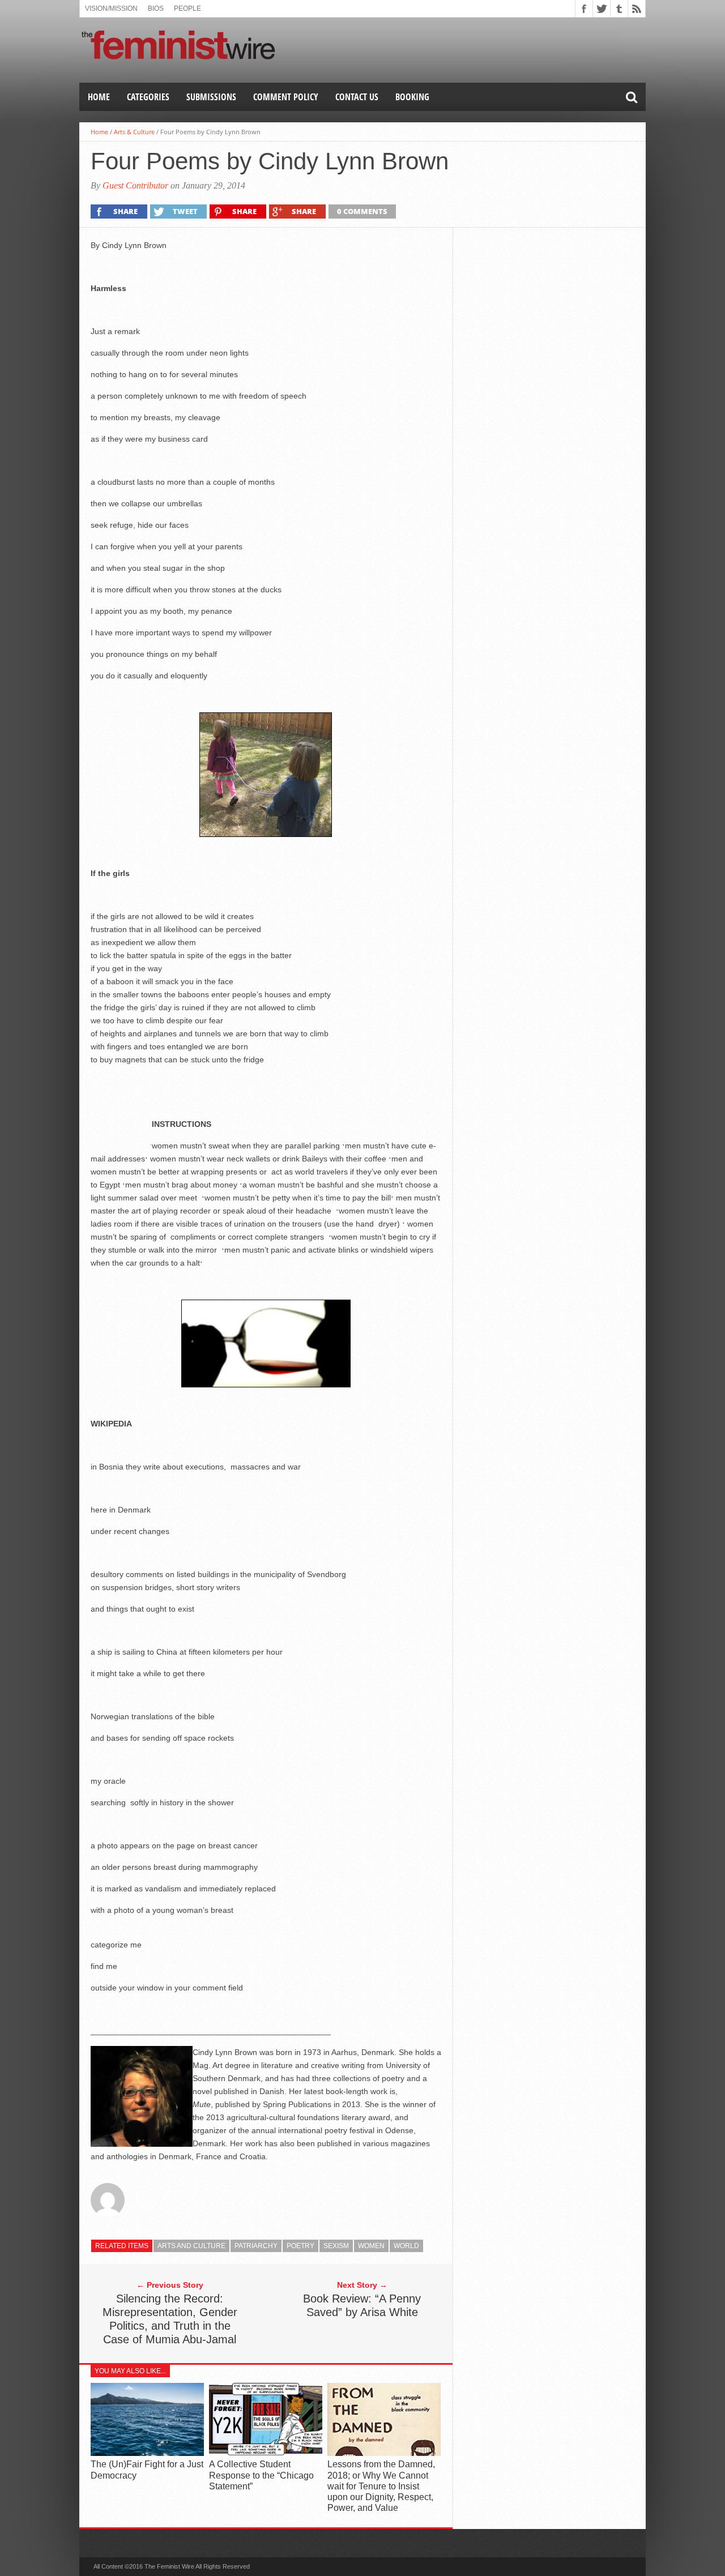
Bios (156, 8)
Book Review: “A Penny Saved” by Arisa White (362, 2305)
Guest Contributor (135, 185)
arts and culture (191, 2246)
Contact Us (357, 97)
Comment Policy (286, 97)
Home (99, 97)
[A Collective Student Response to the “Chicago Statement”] (266, 2453)
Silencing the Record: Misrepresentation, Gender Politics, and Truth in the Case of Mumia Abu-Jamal (170, 2319)
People (187, 8)
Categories (148, 97)
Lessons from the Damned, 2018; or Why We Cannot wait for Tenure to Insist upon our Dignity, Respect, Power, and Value (381, 2486)
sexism (336, 2246)
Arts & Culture (134, 132)
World (406, 2246)
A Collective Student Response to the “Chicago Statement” (261, 2475)
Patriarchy (256, 2246)
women (371, 2246)
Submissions (211, 97)
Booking (412, 97)
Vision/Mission (111, 8)
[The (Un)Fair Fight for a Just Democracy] (147, 2453)
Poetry (300, 2246)
